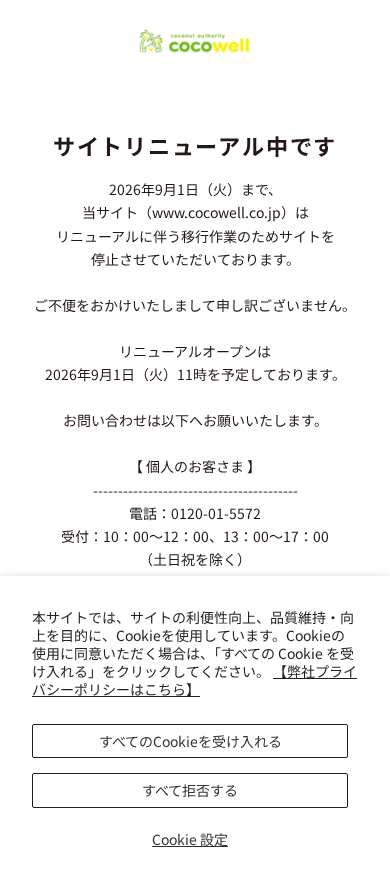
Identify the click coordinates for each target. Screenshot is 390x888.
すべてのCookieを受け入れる (190, 741)
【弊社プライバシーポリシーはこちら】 (194, 680)
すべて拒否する (190, 790)
